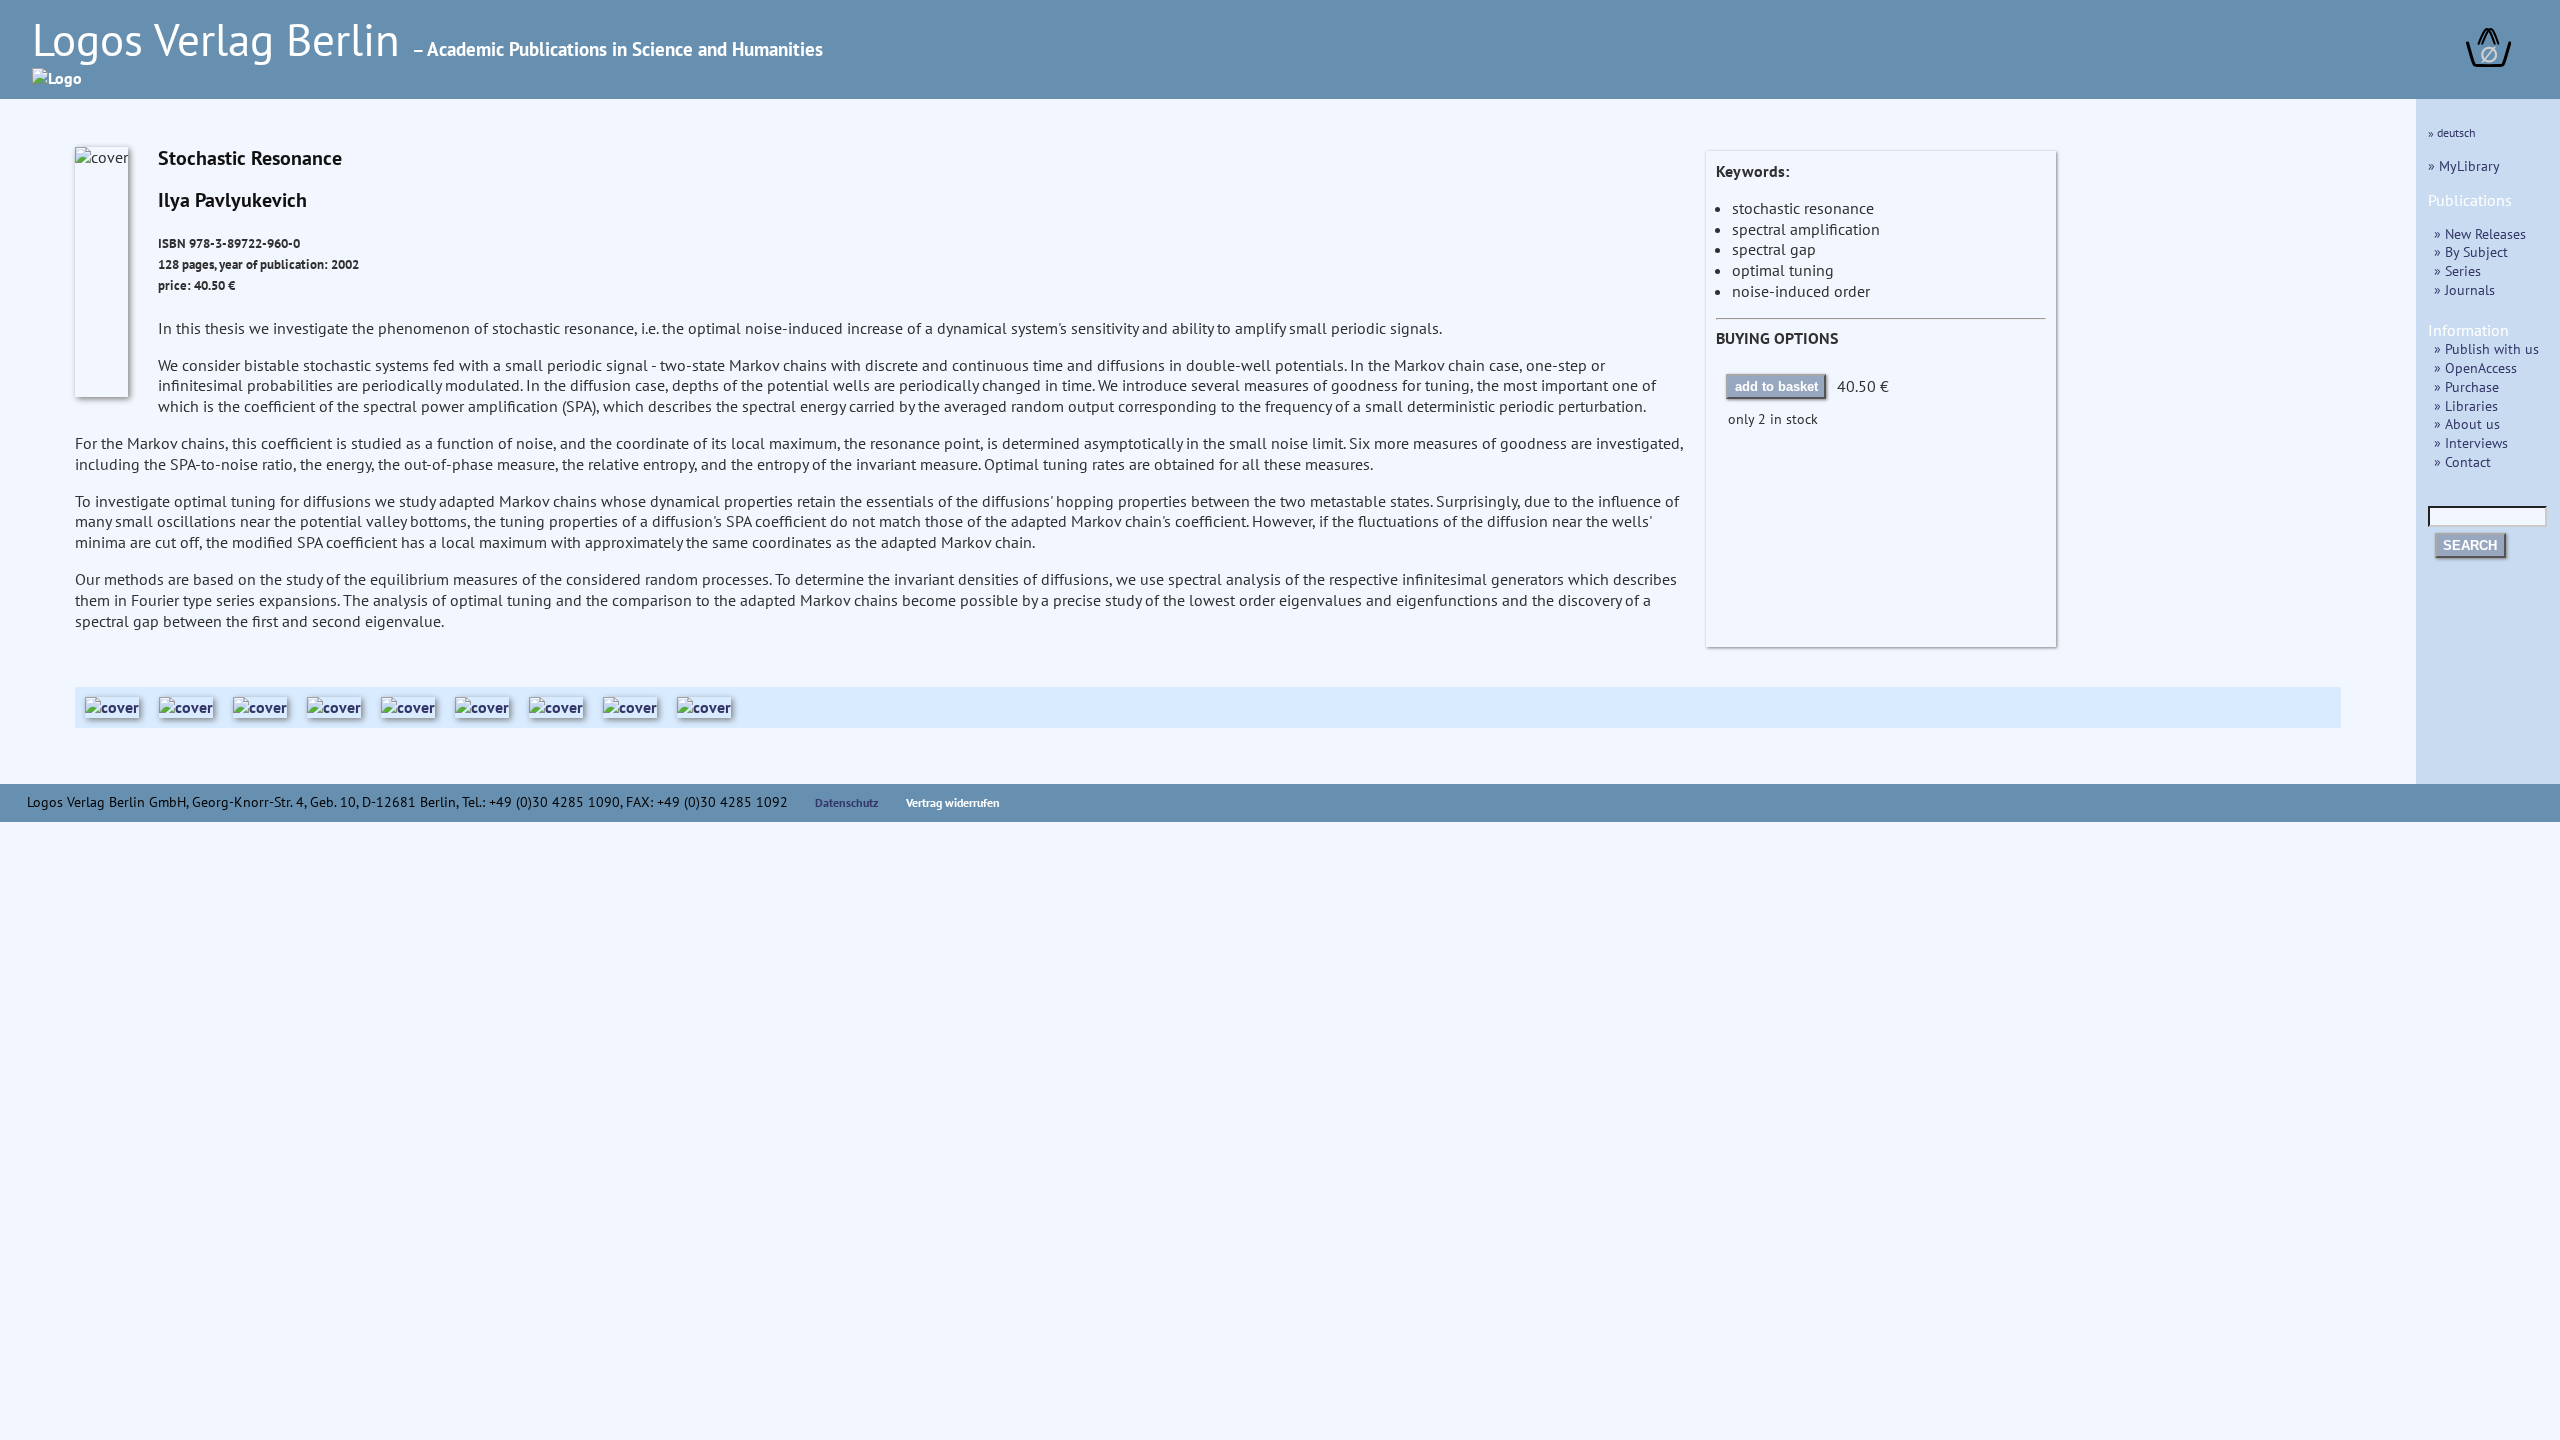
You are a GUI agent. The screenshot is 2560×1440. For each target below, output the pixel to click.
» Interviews (2471, 442)
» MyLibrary (2464, 165)
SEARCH (2470, 545)
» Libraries (2466, 405)
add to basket (1776, 386)
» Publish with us (2486, 348)
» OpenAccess (2475, 367)
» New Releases (2480, 233)
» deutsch (2452, 132)
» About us (2467, 423)
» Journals (2464, 289)
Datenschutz (847, 802)
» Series (2457, 270)
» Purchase (2466, 386)
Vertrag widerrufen (953, 802)
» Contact (2462, 461)
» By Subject (2471, 251)
